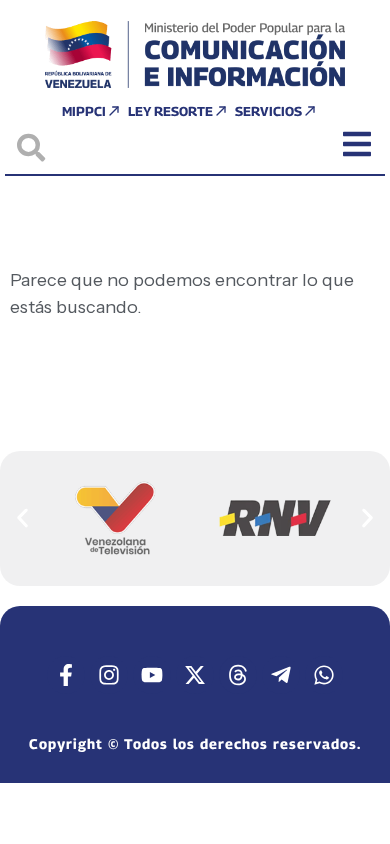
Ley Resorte (170, 111)
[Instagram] (109, 675)
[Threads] (238, 675)
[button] (22, 517)
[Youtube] (152, 675)
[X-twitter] (195, 675)
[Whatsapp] (324, 675)
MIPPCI (84, 111)
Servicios (268, 111)
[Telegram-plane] (281, 675)
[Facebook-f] (66, 675)
